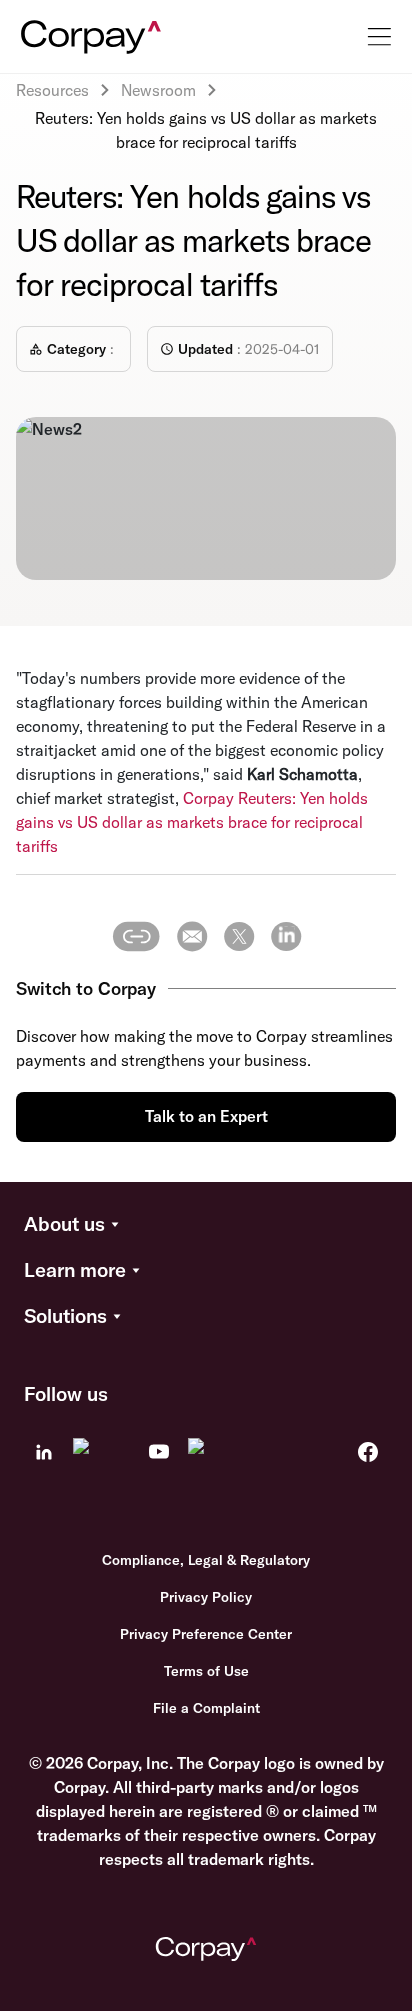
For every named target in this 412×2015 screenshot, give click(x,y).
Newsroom (158, 90)
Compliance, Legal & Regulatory (206, 1560)
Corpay (208, 798)
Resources (52, 90)
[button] (206, 1225)
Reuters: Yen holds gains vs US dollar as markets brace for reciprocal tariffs (192, 822)
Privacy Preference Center (206, 1634)
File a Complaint (206, 1708)
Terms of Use (206, 1671)
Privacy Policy (206, 1597)
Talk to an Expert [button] (206, 1116)
